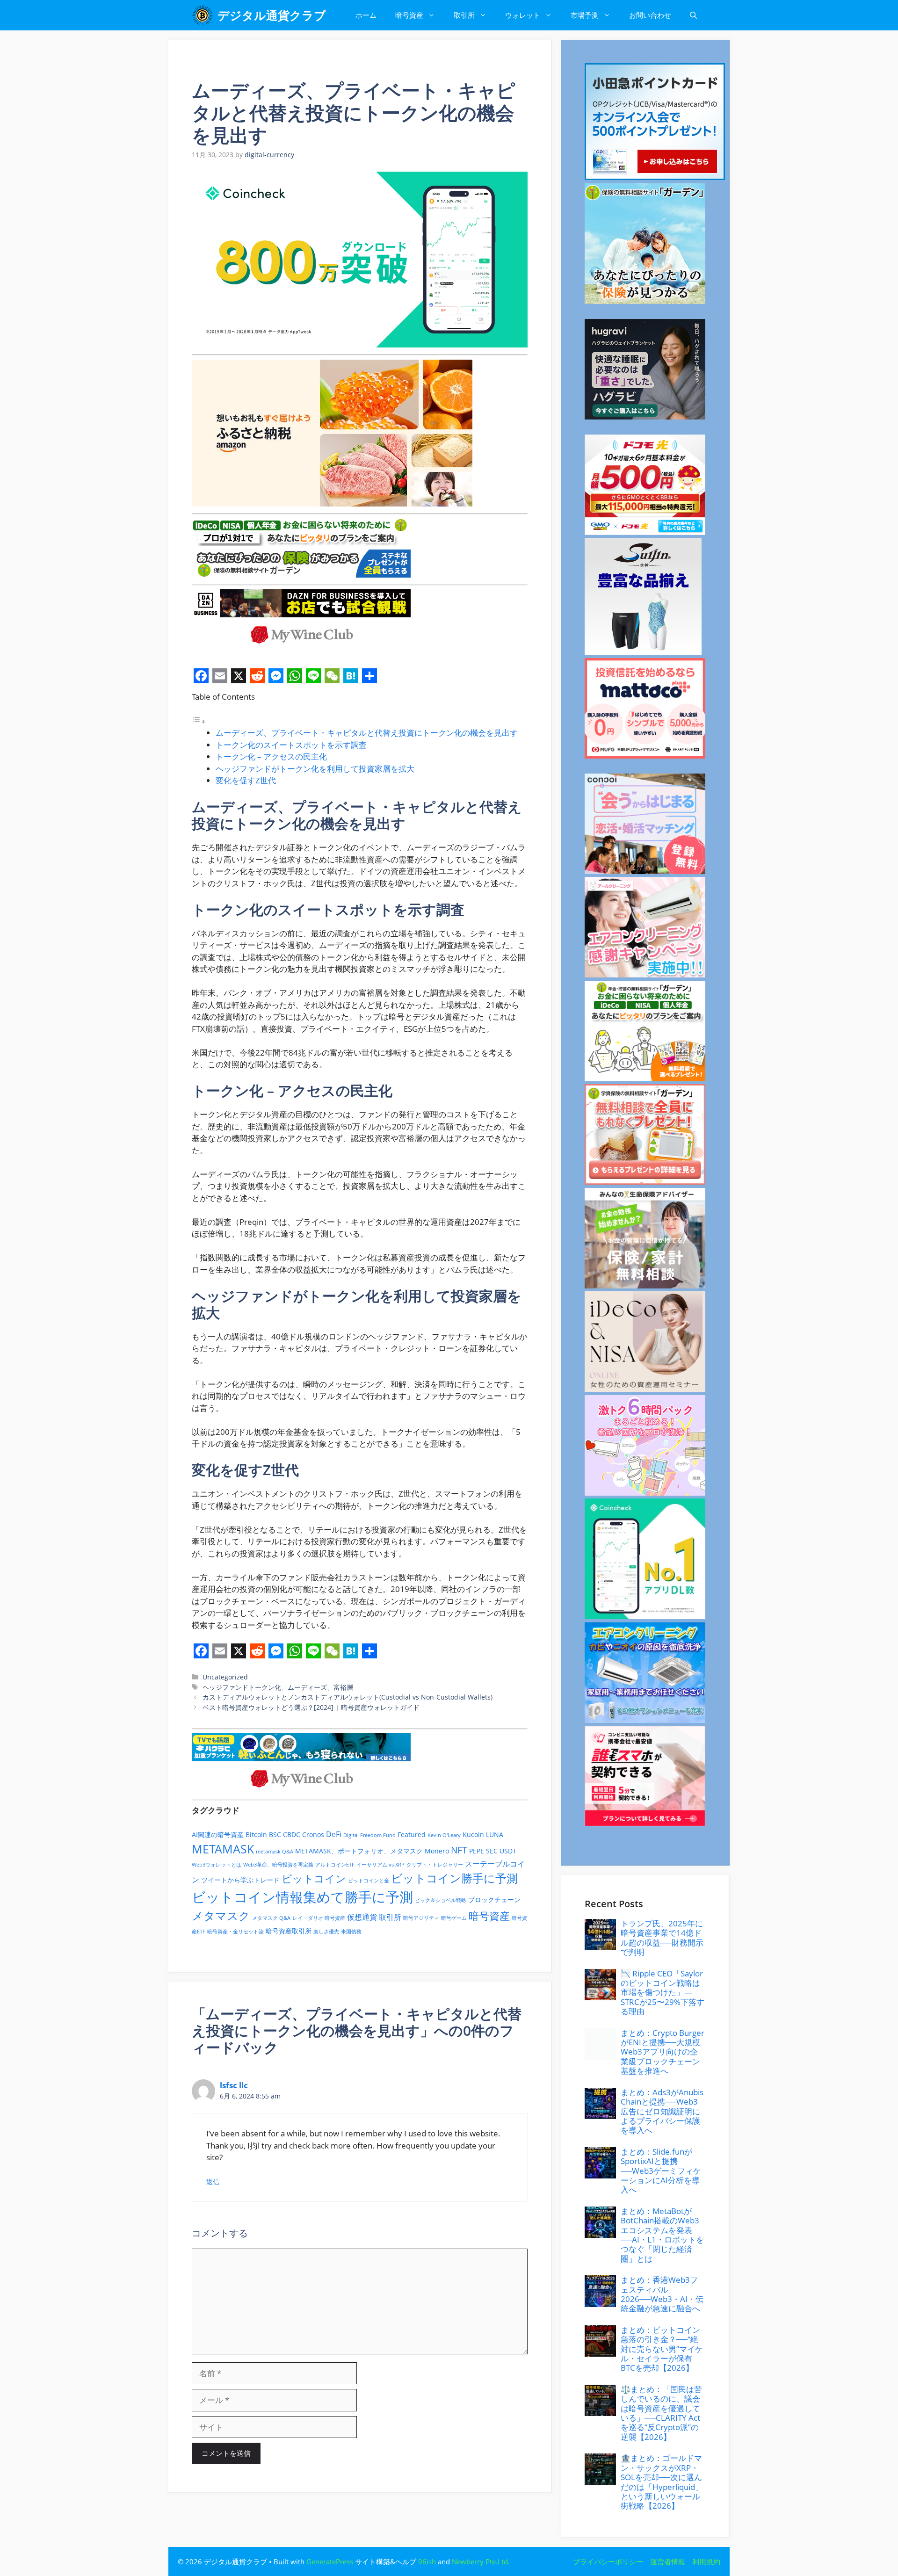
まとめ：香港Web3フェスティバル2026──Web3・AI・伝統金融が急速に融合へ (662, 2294)
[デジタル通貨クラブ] (202, 15)
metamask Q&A (275, 1852)
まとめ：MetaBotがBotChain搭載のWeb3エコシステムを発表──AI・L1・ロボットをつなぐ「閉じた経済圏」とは (662, 2235)
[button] (693, 15)
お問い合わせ (650, 15)
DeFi (334, 1834)
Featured (412, 1834)
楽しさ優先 (326, 1932)
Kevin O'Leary (444, 1835)
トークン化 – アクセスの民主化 (271, 756)
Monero (437, 1851)
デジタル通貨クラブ (272, 15)
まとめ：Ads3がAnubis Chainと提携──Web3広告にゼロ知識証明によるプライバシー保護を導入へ (662, 2111)
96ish (427, 2562)
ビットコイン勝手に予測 (454, 1878)
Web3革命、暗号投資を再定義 (278, 1865)
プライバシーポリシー (608, 2562)
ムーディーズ (307, 1687)
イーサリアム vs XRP (380, 1865)
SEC (492, 1851)
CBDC (292, 1834)
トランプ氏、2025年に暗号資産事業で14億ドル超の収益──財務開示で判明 (662, 1938)
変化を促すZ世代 (246, 780)
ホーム (366, 15)
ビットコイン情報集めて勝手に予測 (302, 1897)
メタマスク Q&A (271, 1918)
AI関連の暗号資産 (218, 1834)
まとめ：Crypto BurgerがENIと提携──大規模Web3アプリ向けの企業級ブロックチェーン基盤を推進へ (663, 2052)
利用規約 (706, 2562)
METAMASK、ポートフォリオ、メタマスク (359, 1851)
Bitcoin (256, 1834)
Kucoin (473, 1834)
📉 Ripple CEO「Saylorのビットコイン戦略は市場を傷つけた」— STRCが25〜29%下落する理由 (663, 1993)
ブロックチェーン (494, 1899)
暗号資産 (409, 15)
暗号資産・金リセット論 (235, 1932)
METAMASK (223, 1849)
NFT (459, 1850)
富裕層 (343, 1687)
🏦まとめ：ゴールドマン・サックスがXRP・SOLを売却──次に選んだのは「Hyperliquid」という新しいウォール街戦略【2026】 (662, 2482)
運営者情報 (668, 2562)
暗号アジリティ (421, 1918)
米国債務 (351, 1932)
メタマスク (221, 1916)
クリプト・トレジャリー (435, 1865)
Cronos (313, 1834)
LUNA (495, 1834)
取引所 (464, 15)
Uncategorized (225, 1677)
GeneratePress (330, 2562)
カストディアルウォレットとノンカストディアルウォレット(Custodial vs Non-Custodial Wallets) (348, 1697)
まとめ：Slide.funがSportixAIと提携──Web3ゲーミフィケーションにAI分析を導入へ (661, 2171)
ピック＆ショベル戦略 (441, 1900)
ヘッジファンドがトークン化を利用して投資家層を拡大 (315, 769)
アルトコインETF (335, 1865)
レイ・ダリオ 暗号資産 (319, 1918)
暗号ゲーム (454, 1918)
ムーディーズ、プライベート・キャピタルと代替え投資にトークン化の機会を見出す (367, 733)
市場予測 (585, 15)
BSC (275, 1834)
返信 (213, 2182)
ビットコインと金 (369, 1881)
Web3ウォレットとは (217, 1865)
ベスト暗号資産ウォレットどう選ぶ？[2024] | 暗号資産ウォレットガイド (311, 1707)
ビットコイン (314, 1878)
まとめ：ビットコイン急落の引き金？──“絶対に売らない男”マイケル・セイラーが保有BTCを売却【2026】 (662, 2349)
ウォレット (523, 15)
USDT (508, 1851)
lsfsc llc (234, 2085)
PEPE (477, 1851)
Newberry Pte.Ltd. (481, 2562)
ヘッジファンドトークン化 (242, 1687)
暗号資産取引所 (289, 1931)
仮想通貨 (362, 1917)
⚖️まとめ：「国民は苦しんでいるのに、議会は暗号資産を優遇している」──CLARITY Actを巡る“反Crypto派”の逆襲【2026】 (661, 2413)
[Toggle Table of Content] (199, 721)
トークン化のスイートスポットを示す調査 (291, 745)
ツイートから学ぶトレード (240, 1880)
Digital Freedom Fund (369, 1835)
